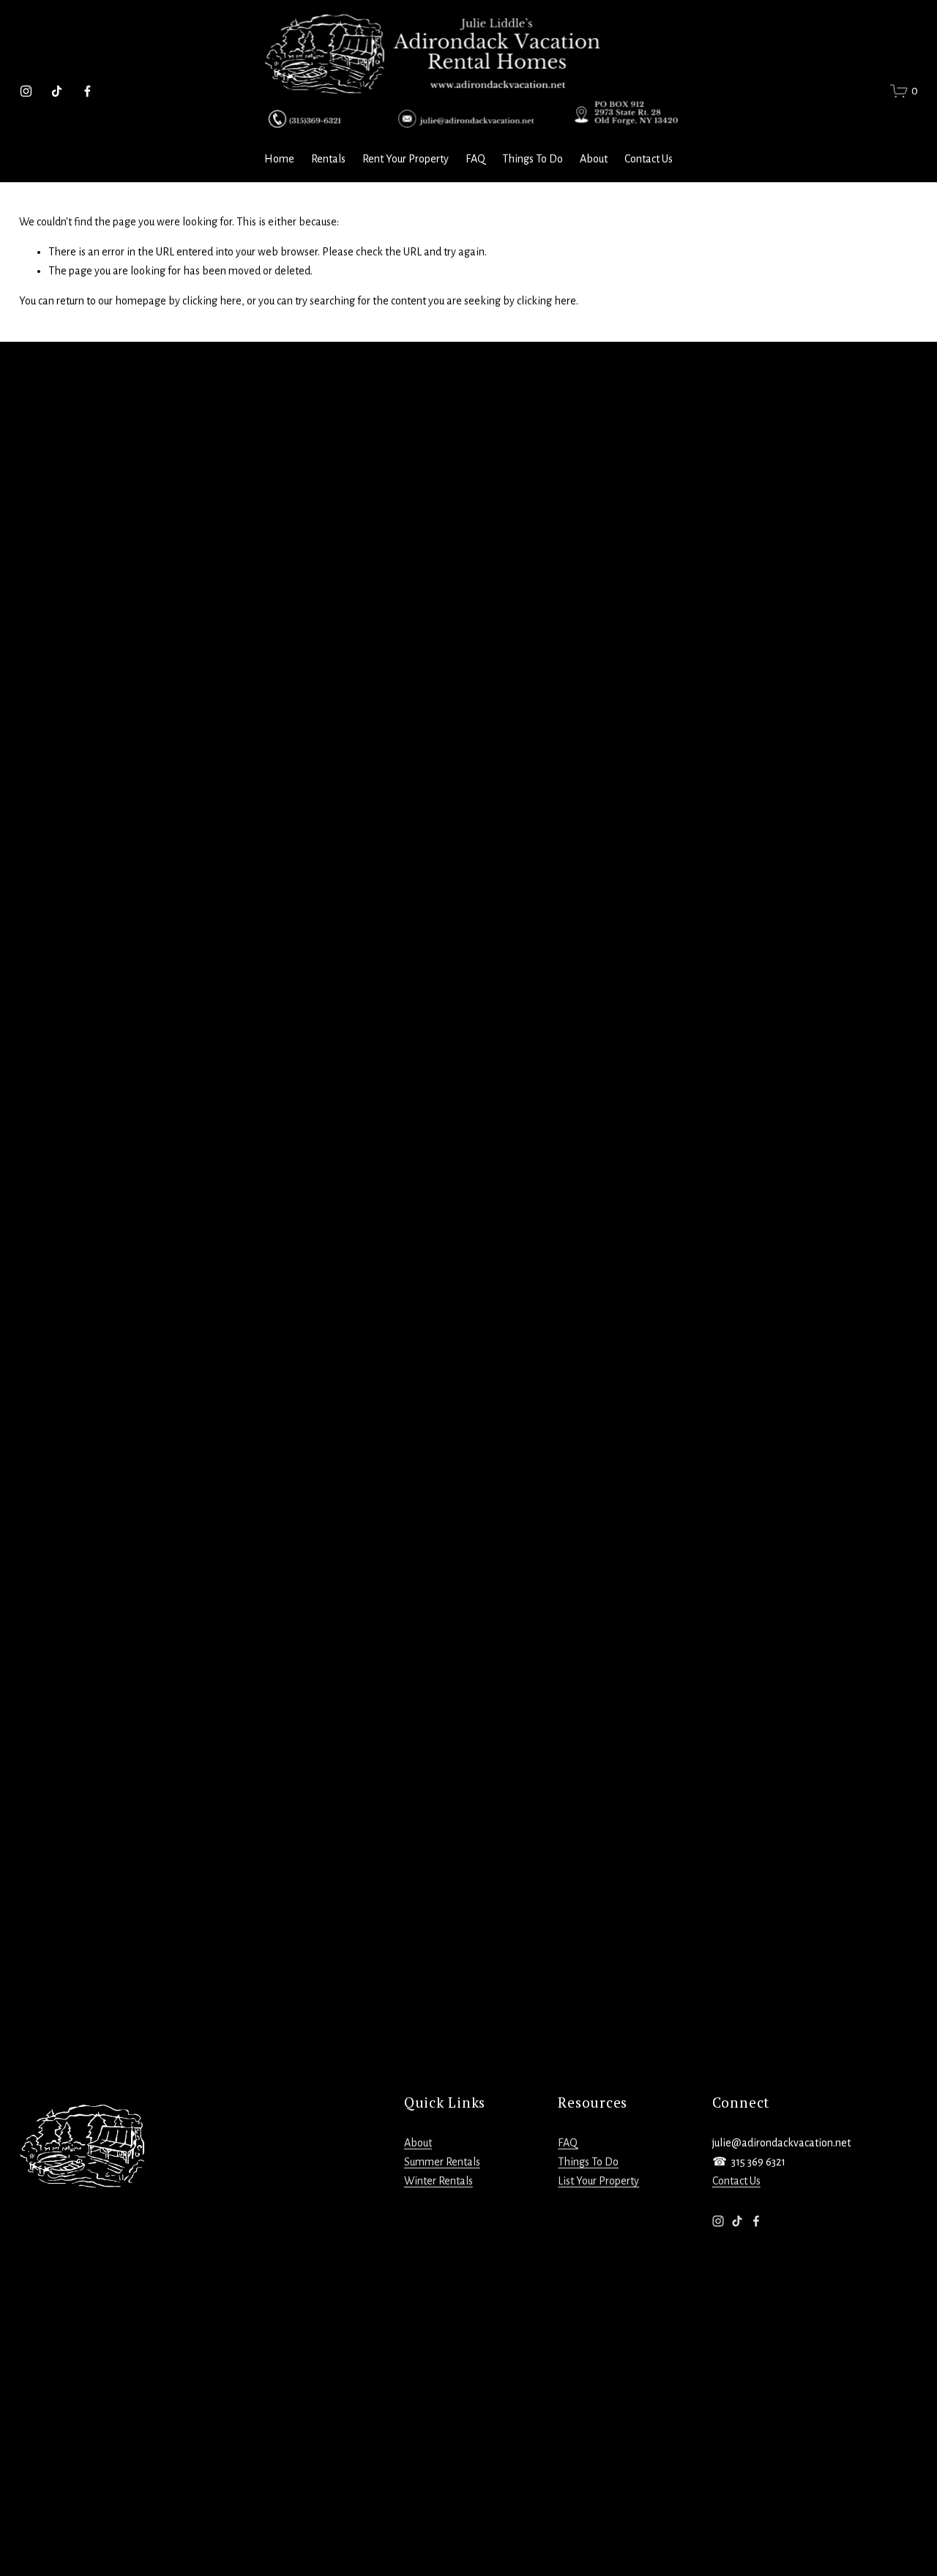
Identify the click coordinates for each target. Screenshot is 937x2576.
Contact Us (649, 159)
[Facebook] (87, 91)
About (594, 159)
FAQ (475, 159)
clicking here (212, 301)
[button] (131, 592)
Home (279, 159)
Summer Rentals (442, 2162)
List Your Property (598, 2181)
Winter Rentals (438, 2181)
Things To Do (533, 159)
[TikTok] (57, 91)
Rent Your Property (406, 159)
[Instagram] (26, 91)
